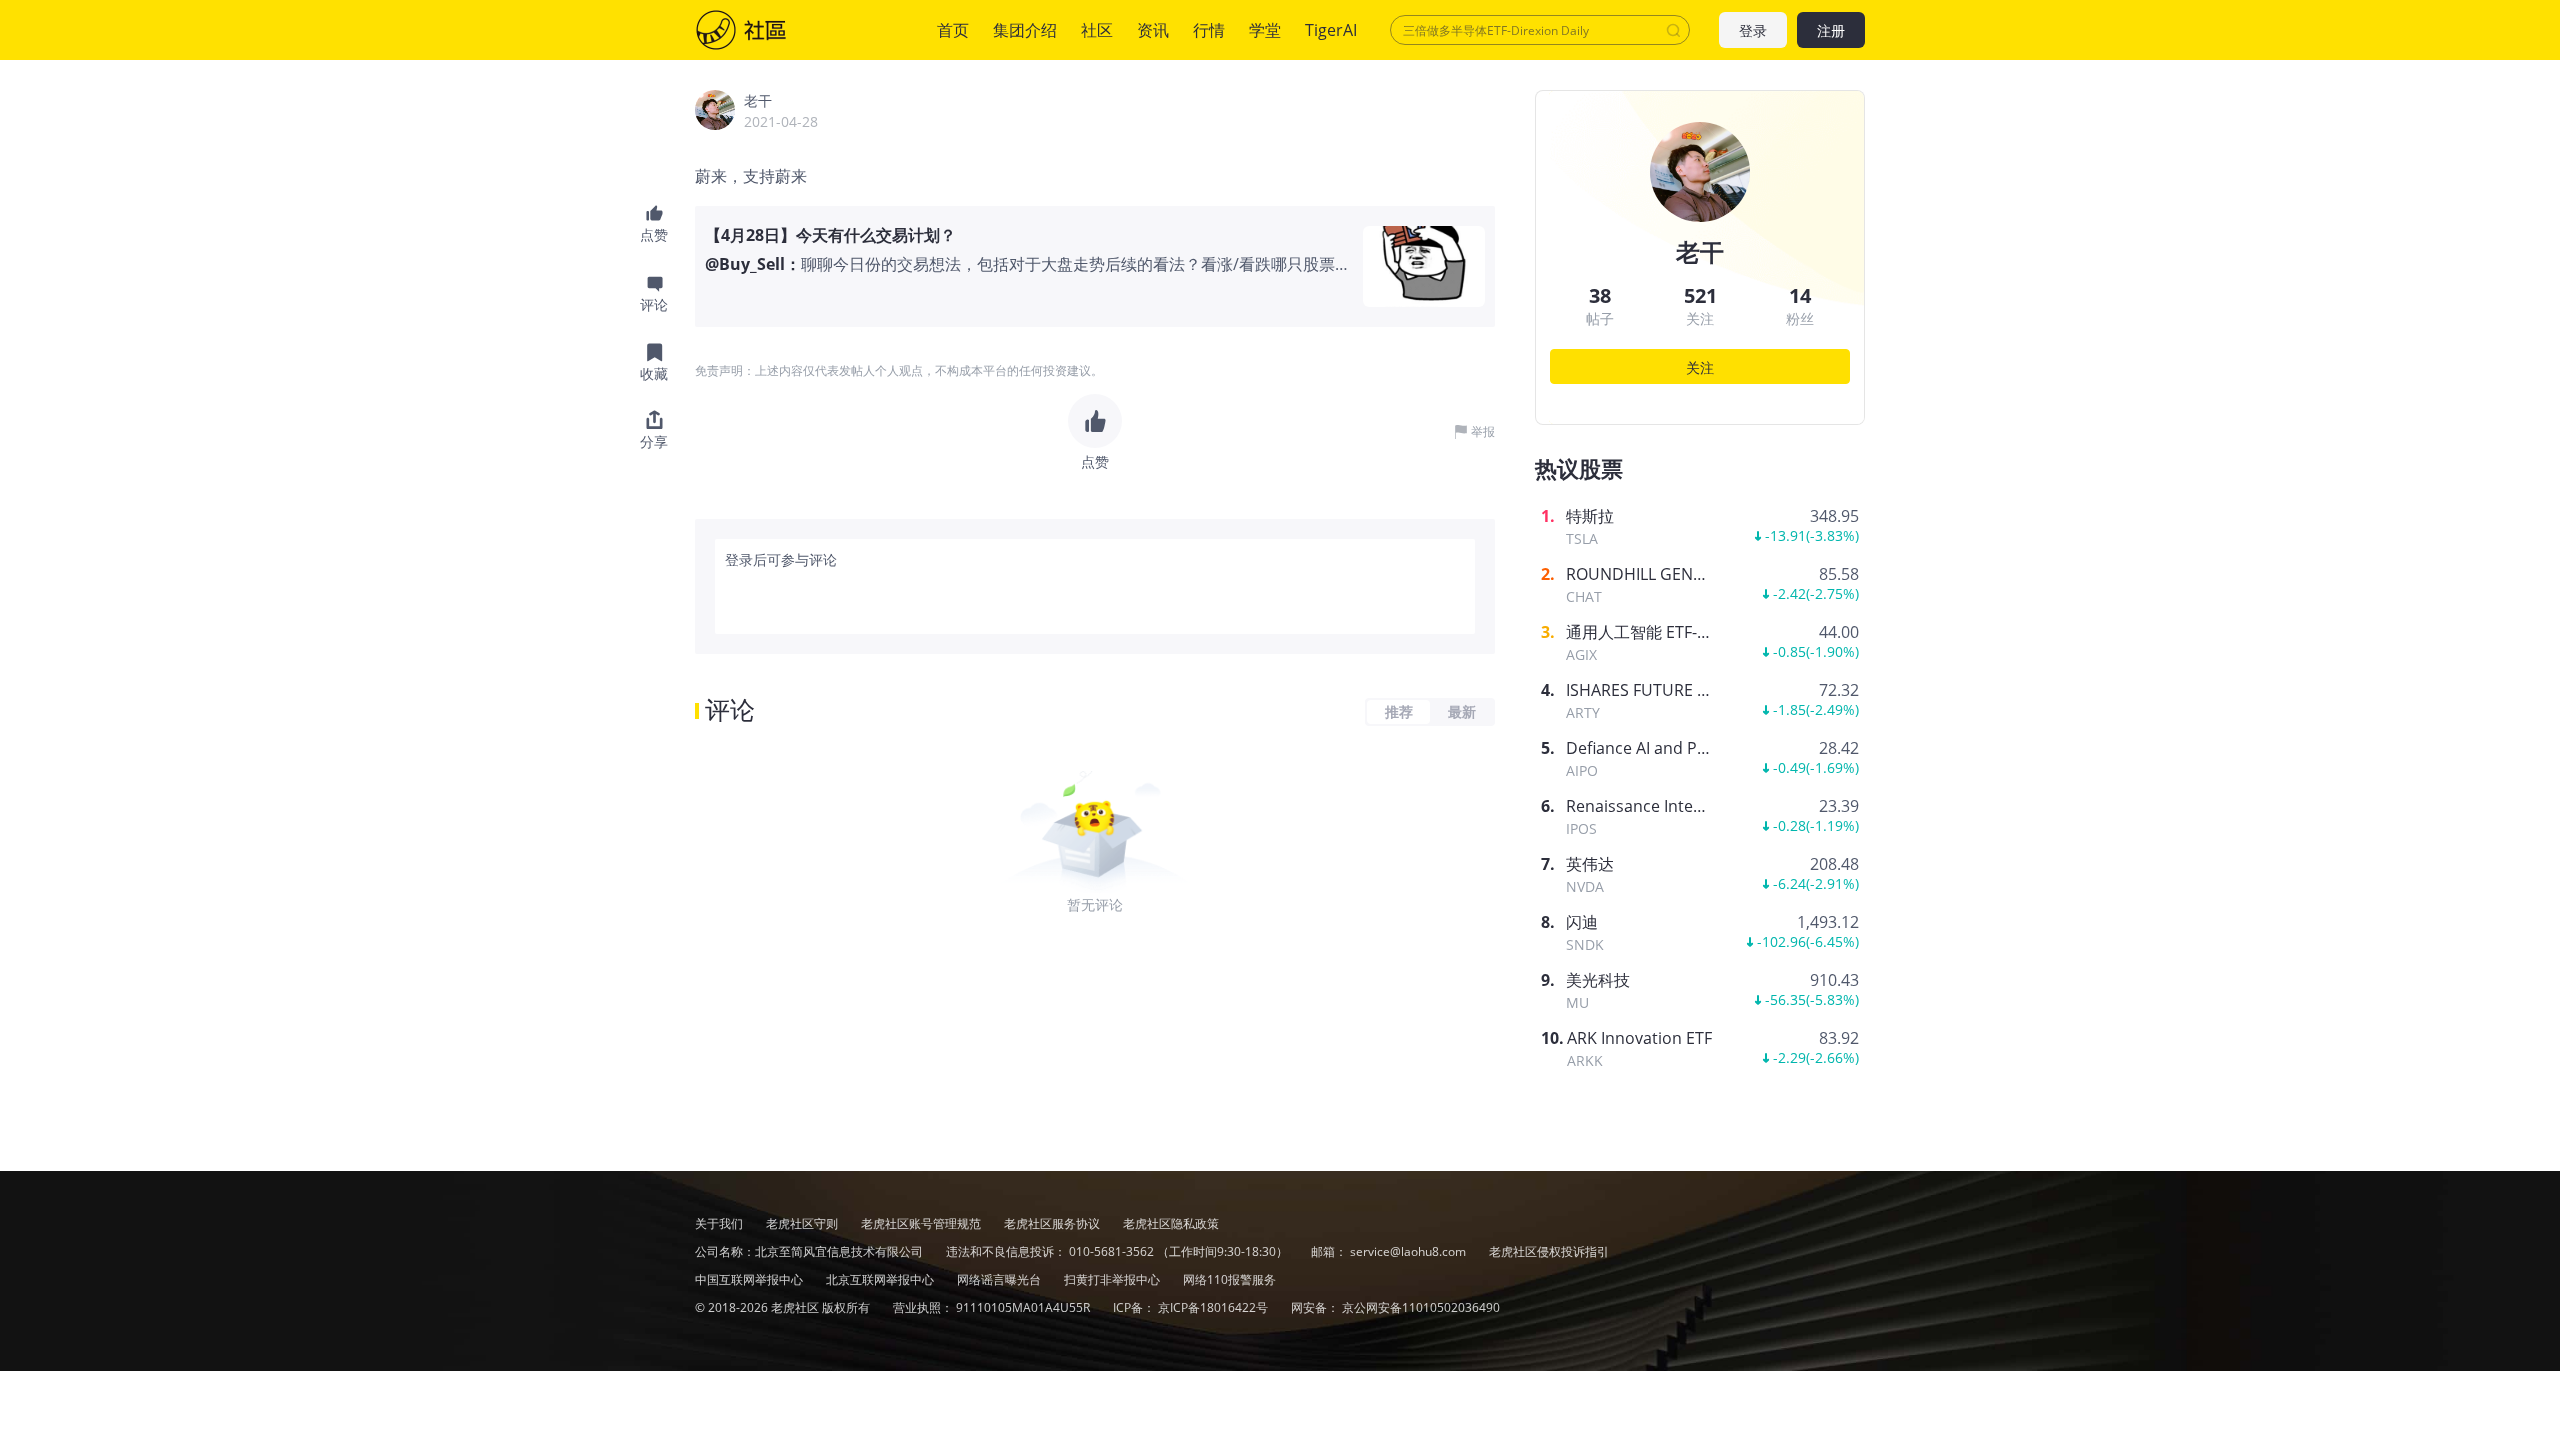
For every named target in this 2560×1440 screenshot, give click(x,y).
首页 (953, 30)
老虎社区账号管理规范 (922, 1223)
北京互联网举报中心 (881, 1279)
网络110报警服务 (1229, 1279)
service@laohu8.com (1408, 1251)
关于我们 (719, 1223)
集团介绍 (1025, 30)
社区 (761, 30)
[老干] (715, 110)
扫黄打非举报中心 (1113, 1279)
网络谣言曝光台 (1000, 1279)
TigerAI (1331, 30)
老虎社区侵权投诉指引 (1549, 1251)
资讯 (1153, 30)
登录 (1753, 30)
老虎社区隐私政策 (1171, 1223)
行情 (1209, 30)
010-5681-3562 (1111, 1251)
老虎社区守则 (803, 1223)
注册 (1831, 30)
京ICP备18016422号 (1214, 1307)
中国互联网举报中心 (750, 1279)
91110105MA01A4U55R (1024, 1307)
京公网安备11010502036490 (1421, 1307)
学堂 (1265, 30)
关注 (1700, 367)
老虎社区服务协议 (1053, 1223)
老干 (758, 100)
